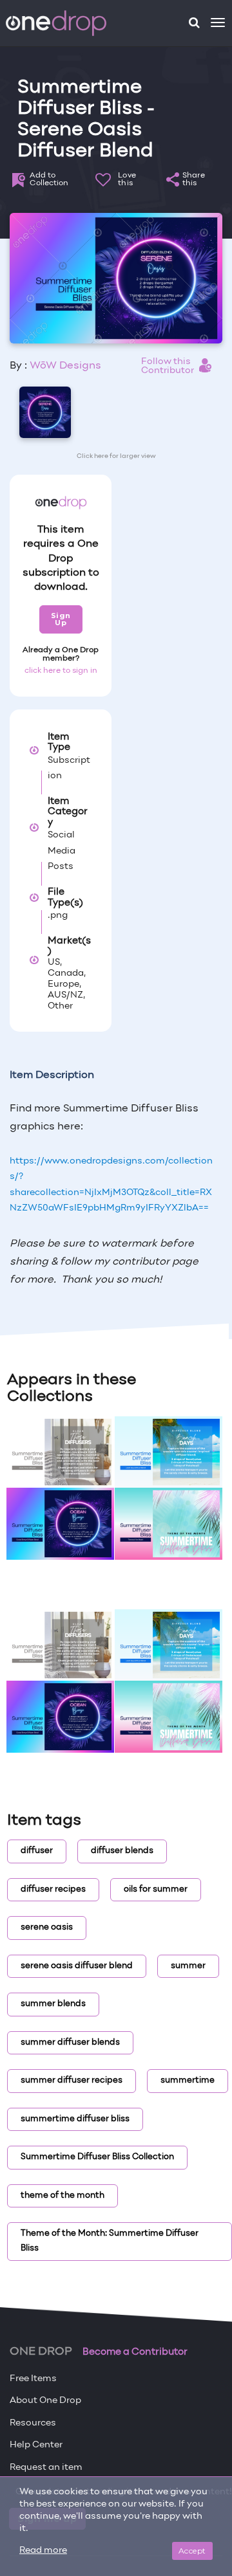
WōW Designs (65, 366)
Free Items (33, 2379)
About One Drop (45, 2401)
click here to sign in (61, 671)
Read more (43, 2551)
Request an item (46, 2468)
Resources (33, 2423)
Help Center (36, 2445)
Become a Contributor (135, 2352)
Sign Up (61, 619)
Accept (192, 2551)
